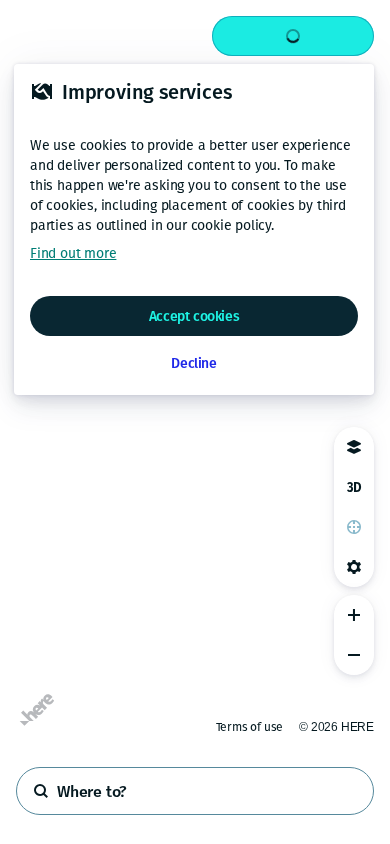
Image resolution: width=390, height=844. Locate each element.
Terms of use (250, 727)
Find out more (73, 253)
